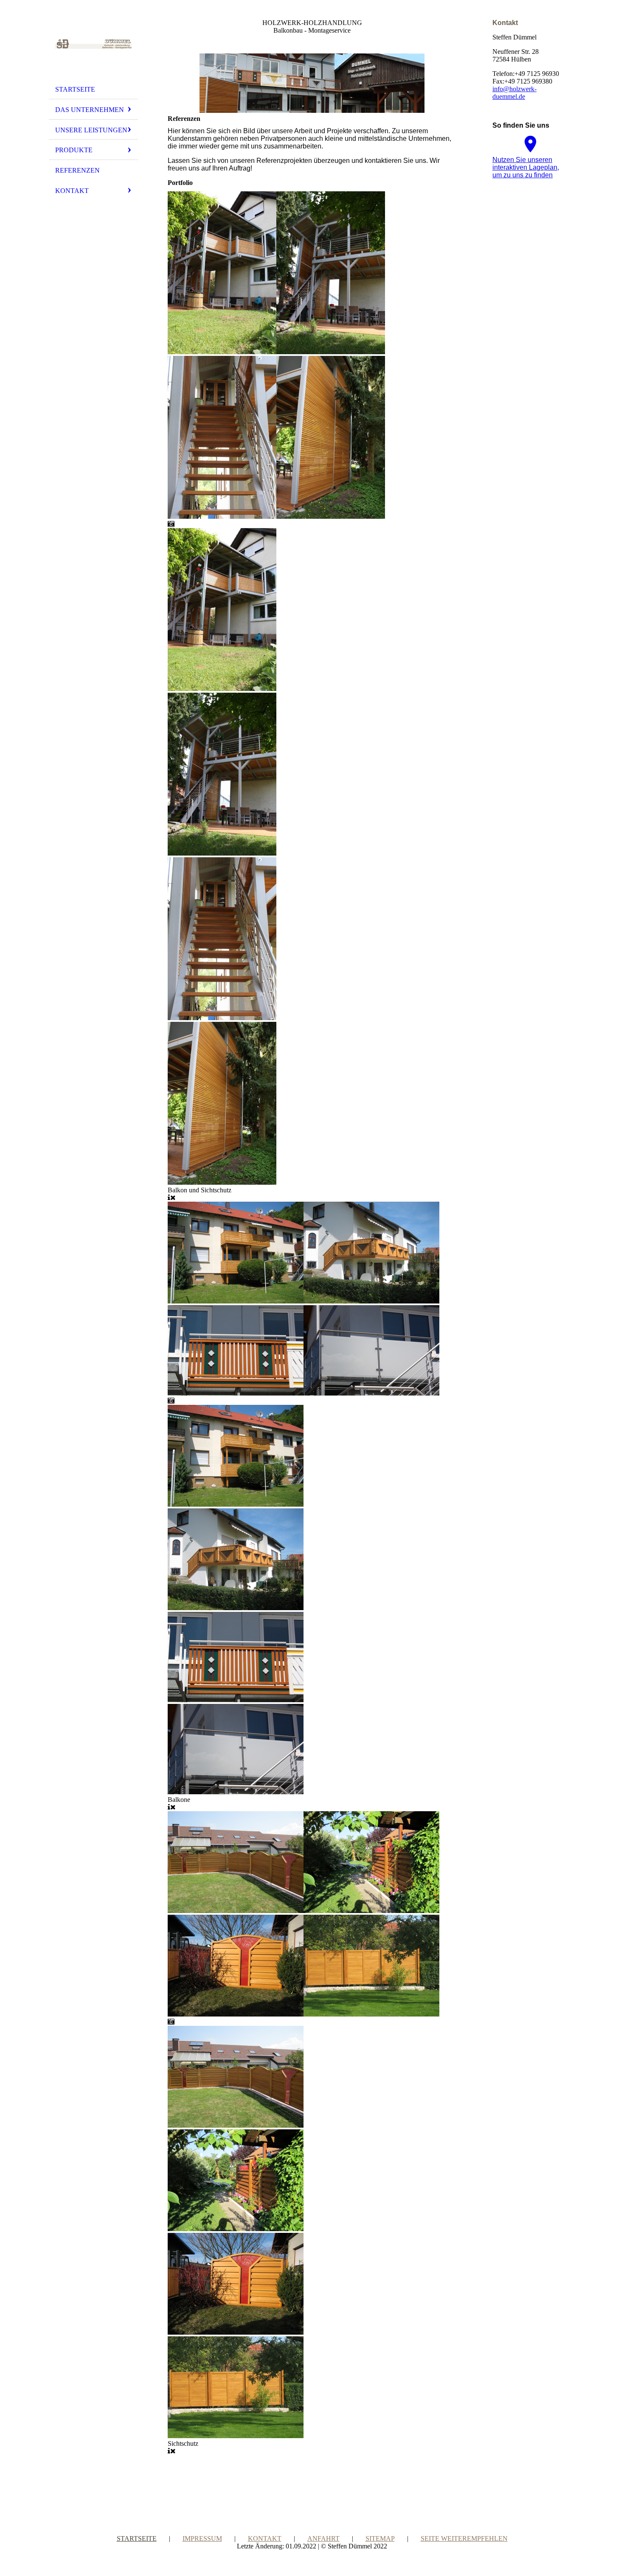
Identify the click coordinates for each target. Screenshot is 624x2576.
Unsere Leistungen (91, 130)
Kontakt (72, 191)
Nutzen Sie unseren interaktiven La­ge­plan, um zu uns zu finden (526, 167)
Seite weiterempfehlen (464, 2538)
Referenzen (77, 170)
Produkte (74, 150)
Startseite (75, 89)
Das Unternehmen (90, 110)
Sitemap (380, 2538)
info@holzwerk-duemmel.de (514, 93)
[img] (93, 44)
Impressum (202, 2538)
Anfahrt (323, 2538)
